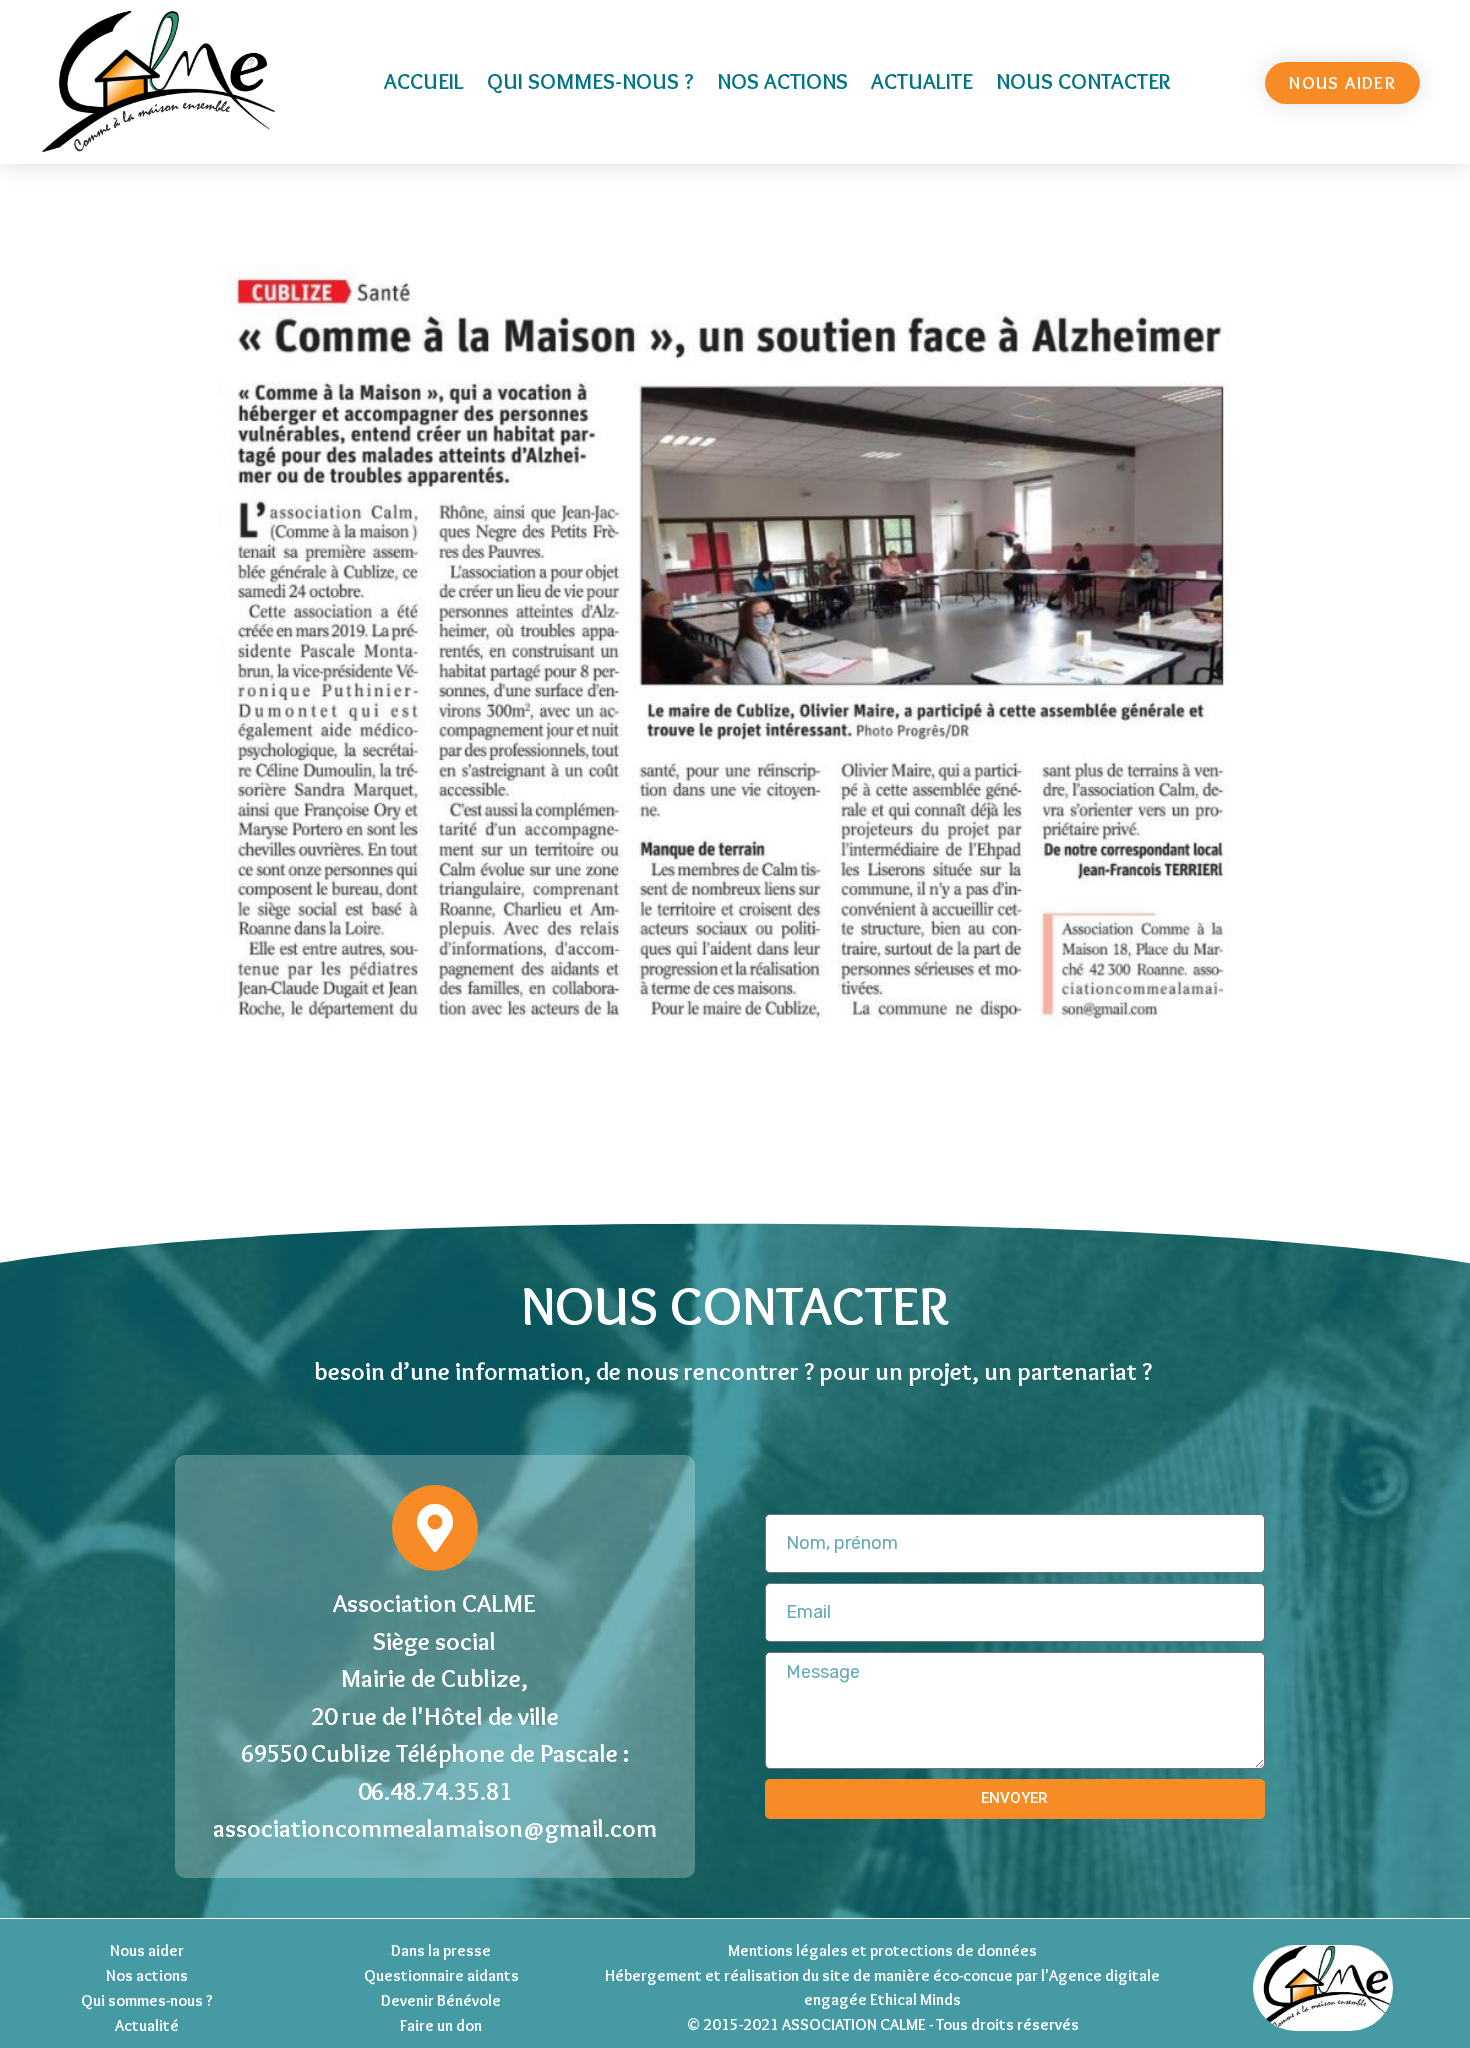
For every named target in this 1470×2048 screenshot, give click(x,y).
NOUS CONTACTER (1083, 81)
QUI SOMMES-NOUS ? (590, 81)
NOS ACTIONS (782, 81)
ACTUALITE (922, 81)
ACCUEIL (424, 81)
